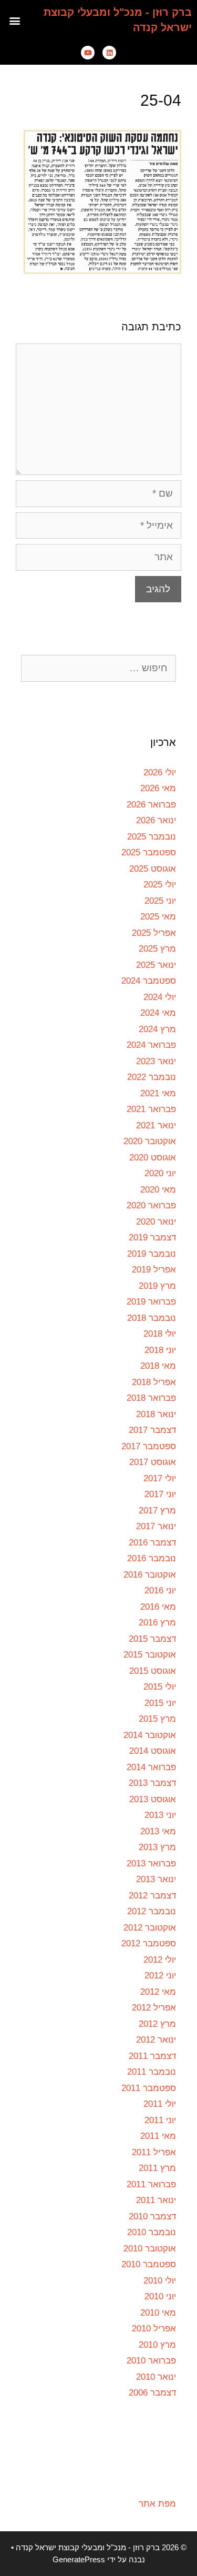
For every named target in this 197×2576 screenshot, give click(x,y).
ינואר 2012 (156, 2040)
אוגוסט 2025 (153, 869)
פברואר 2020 (151, 1205)
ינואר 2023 (156, 1061)
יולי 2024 (160, 997)
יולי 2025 (160, 885)
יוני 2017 (160, 1494)
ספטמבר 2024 (149, 981)
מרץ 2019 (157, 1286)
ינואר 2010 (156, 2377)
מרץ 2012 (157, 2024)
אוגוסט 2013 (153, 1799)
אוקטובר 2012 (150, 1928)
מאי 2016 (158, 1607)
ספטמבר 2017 (149, 1446)
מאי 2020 (158, 1190)
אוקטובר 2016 (150, 1575)
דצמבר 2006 (152, 2393)
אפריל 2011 (154, 2152)
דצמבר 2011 (152, 2056)
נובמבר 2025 (152, 837)
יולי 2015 (160, 1687)
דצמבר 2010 (152, 2216)
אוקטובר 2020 (150, 1141)
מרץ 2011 (157, 2168)
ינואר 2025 (156, 965)
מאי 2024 (158, 1013)
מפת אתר (157, 2504)
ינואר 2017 (156, 1526)
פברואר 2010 (151, 2361)
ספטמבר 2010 (149, 2264)
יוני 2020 (160, 1173)
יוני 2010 (160, 2296)
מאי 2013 (158, 1831)
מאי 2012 (158, 1992)
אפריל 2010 (154, 2328)
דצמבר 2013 (152, 1783)
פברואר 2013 (151, 1863)
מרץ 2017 (157, 1511)
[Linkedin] (109, 53)
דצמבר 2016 (152, 1543)
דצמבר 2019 (152, 1238)
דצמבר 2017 (152, 1430)
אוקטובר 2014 (150, 1735)
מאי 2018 (158, 1366)
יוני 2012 (160, 1976)
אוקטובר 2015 (150, 1655)
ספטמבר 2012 (149, 1943)
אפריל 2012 (154, 2008)
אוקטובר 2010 (150, 2249)
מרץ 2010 (157, 2345)
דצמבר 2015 (152, 1639)
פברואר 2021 (151, 1109)
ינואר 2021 (156, 1125)
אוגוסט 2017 (153, 1462)
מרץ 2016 (157, 1623)
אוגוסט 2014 (153, 1751)
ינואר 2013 (156, 1879)
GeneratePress (79, 2559)
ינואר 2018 (156, 1414)
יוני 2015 (160, 1703)
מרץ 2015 (157, 1719)
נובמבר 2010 (152, 2232)
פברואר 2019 (151, 1302)
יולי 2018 (160, 1334)
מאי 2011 (158, 2136)
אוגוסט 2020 (153, 1158)
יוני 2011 (160, 2120)
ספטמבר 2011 (149, 2088)
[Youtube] (88, 53)
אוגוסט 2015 (153, 1671)
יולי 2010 (160, 2281)
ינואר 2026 (156, 820)
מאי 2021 (158, 1093)
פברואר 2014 (151, 1767)
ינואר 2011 (156, 2200)
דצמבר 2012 (152, 1896)
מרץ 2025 (157, 949)
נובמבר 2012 (152, 1911)
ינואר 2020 (156, 1222)
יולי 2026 (160, 772)
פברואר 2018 (151, 1398)
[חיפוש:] (98, 668)
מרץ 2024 (157, 1029)
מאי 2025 (158, 917)
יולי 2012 (160, 1960)
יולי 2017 (160, 1478)
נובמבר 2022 (152, 1077)
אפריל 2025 (154, 933)
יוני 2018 (160, 1350)
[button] (15, 20)
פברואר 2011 (151, 2184)
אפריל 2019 (154, 1270)
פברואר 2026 (151, 805)
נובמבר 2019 (152, 1254)
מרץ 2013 (157, 1847)
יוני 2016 (160, 1590)
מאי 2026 (158, 788)
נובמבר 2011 (152, 2072)
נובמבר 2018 (152, 1318)
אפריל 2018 (154, 1382)
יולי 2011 (160, 2104)
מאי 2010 (158, 2313)
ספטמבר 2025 (149, 852)
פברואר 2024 (151, 1045)
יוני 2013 (160, 1815)
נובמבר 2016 (152, 1558)
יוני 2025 (160, 901)
